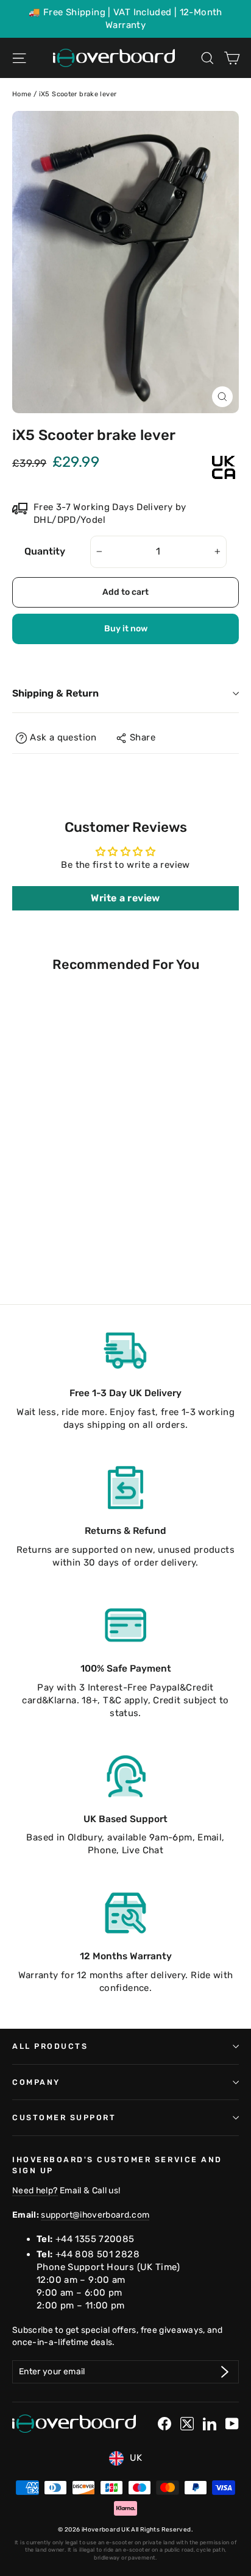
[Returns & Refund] (125, 1488)
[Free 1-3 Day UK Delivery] (125, 1350)
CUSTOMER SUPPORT (64, 2117)
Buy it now (126, 629)
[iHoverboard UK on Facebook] (164, 2424)
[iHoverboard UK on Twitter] (187, 2424)
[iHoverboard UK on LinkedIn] (210, 2424)
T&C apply (125, 1700)
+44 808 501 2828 (97, 2254)
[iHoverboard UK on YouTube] (232, 2424)
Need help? (35, 2190)
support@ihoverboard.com (95, 2215)
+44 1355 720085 (95, 2239)
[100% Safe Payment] (125, 1625)
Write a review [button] (125, 898)
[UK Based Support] (125, 1776)
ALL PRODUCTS (50, 2046)
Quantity (45, 551)
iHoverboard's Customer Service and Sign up (117, 2165)
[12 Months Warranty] (125, 1913)
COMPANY (36, 2082)
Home (22, 94)
